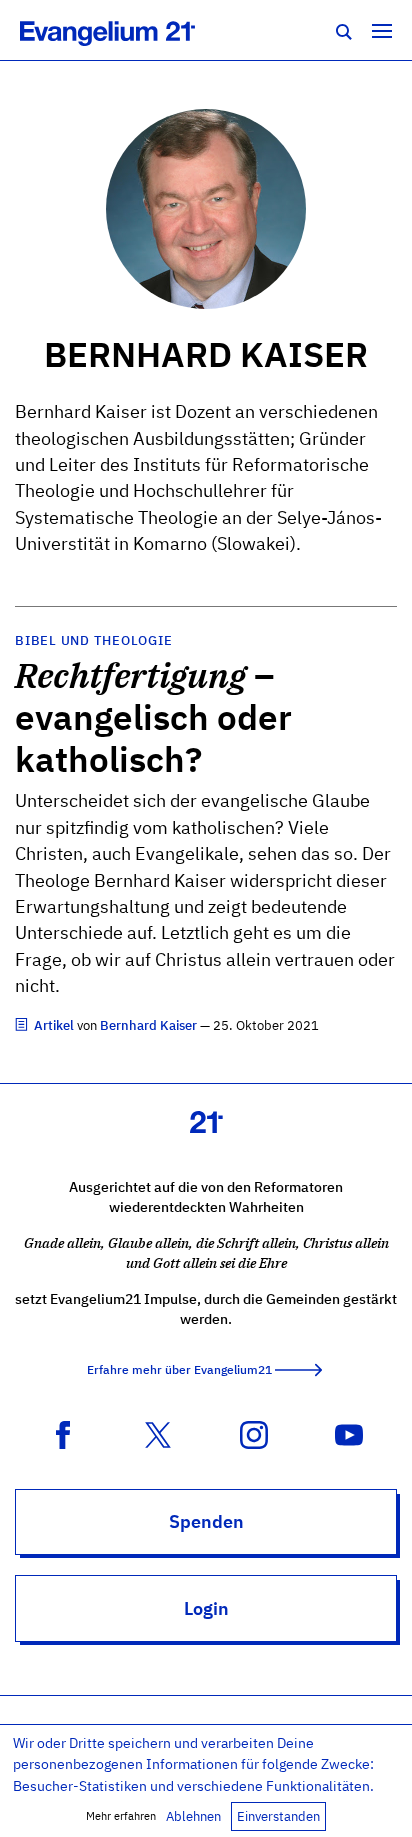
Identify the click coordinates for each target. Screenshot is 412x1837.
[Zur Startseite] (129, 30)
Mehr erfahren (121, 1816)
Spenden (206, 1521)
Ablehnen (193, 1816)
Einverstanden (278, 1816)
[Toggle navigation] (382, 30)
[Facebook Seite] (63, 1433)
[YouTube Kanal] (349, 1433)
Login (206, 1608)
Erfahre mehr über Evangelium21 (179, 1369)
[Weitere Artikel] (23, 1025)
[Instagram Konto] (254, 1433)
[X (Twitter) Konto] (158, 1433)
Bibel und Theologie (93, 640)
